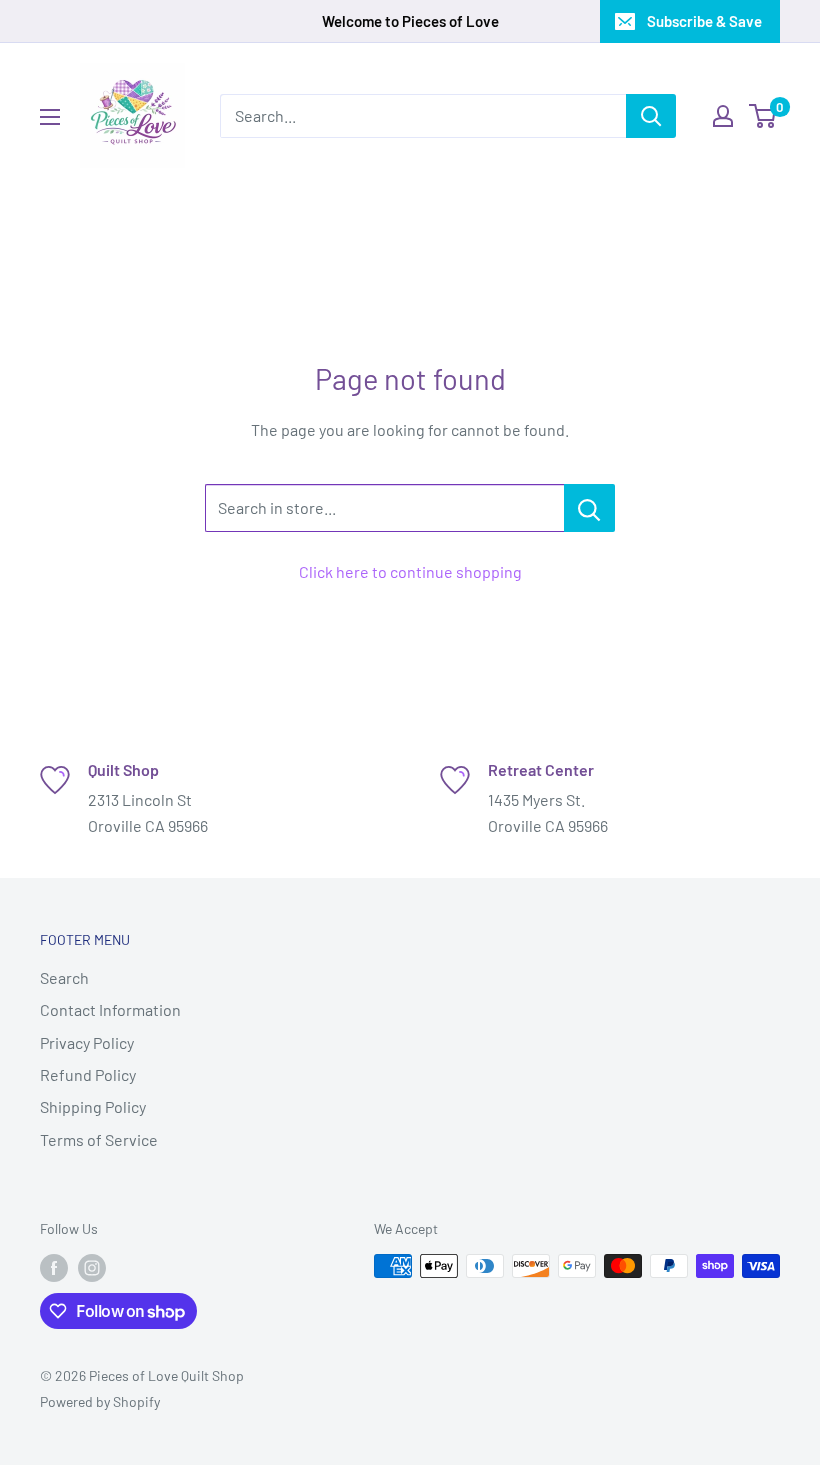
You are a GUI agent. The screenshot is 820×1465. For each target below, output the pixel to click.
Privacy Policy (87, 1042)
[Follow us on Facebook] (54, 1268)
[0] (763, 116)
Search (64, 977)
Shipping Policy (93, 1106)
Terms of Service (99, 1139)
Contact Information (110, 1009)
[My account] (723, 116)
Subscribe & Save (704, 21)
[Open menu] (50, 117)
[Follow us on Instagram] (92, 1268)
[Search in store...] (589, 508)
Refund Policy (88, 1074)
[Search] (651, 116)
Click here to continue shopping (410, 571)
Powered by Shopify (100, 1401)
